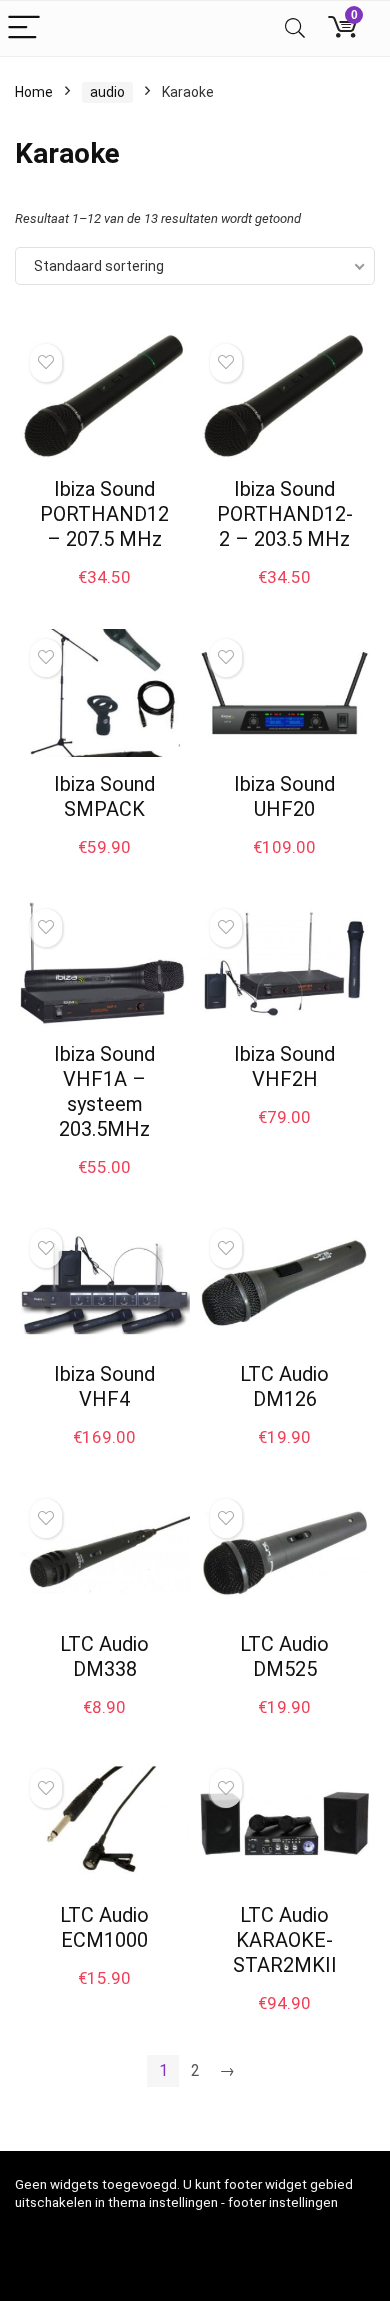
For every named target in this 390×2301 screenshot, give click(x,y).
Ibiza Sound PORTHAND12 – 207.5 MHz (104, 514)
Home (34, 92)
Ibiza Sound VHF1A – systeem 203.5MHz (104, 1091)
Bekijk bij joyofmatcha (105, 598)
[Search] (295, 28)
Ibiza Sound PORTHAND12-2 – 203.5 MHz (285, 514)
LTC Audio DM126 (284, 1386)
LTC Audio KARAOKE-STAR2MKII (285, 1940)
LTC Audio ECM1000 (104, 1927)
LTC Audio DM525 (284, 1656)
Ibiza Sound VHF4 (104, 1386)
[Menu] (24, 28)
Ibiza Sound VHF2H (284, 1066)
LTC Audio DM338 (104, 1656)
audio (107, 92)
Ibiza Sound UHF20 (284, 796)
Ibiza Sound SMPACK (104, 796)
